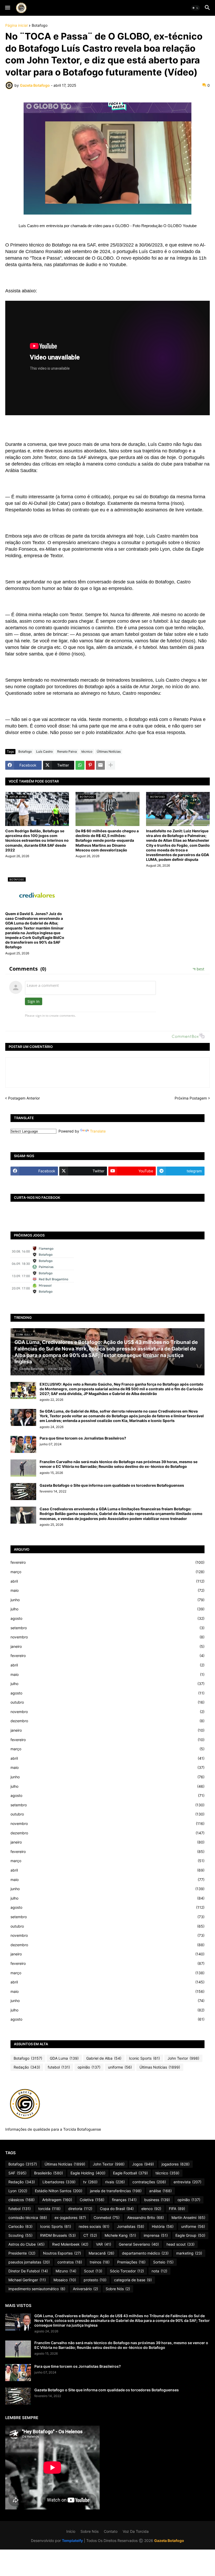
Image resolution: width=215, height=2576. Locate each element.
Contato (111, 2531)
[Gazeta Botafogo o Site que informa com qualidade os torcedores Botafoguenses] (23, 1492)
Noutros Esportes (62, 2253)
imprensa (156, 2235)
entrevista (187, 2182)
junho (107, 1600)
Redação (27, 2067)
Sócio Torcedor (127, 2271)
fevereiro (107, 1562)
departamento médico (145, 2253)
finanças (124, 2200)
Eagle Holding (88, 2173)
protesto (95, 2280)
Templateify (72, 2541)
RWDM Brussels (58, 2235)
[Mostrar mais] (111, 765)
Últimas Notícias (109, 751)
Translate (98, 1131)
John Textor (183, 2058)
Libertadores (59, 2182)
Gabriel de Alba (104, 2058)
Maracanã (101, 2253)
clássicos (21, 2200)
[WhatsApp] (80, 765)
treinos (100, 2262)
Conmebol (107, 2217)
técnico (87, 751)
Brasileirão (49, 2173)
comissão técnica (28, 2217)
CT (90, 2235)
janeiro (107, 1646)
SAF (17, 2173)
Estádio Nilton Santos (59, 2191)
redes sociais (94, 2226)
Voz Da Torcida (136, 2531)
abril (107, 1581)
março (107, 1572)
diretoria (80, 2209)
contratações (149, 2182)
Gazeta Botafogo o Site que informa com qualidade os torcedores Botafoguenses (112, 1485)
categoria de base (133, 2280)
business (157, 2200)
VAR (104, 2244)
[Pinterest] (90, 765)
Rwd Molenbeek (70, 2244)
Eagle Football (130, 2173)
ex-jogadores (70, 2217)
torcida (49, 2209)
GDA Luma (64, 2058)
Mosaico (65, 2280)
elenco (151, 2209)
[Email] (100, 765)
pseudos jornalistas (29, 2262)
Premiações (131, 2262)
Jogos (143, 2164)
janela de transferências (116, 2191)
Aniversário (85, 2289)
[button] (7, 8)
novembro (107, 1637)
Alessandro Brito (146, 2217)
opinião (89, 2067)
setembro (107, 1628)
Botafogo (40, 26)
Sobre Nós (118, 2289)
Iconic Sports (144, 2058)
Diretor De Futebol (28, 2271)
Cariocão (20, 2226)
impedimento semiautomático (37, 2289)
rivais (115, 2182)
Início (71, 2531)
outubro (107, 1702)
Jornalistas (131, 2226)
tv (90, 2182)
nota (159, 2271)
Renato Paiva (67, 751)
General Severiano (139, 2244)
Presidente (22, 2253)
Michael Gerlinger (27, 2280)
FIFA (177, 2209)
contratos (70, 2262)
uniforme (120, 2067)
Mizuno (66, 2271)
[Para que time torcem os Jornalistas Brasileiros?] (23, 1444)
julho (107, 1609)
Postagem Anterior (24, 1098)
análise (160, 2191)
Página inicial (16, 26)
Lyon (18, 2191)
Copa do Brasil (117, 2209)
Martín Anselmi (188, 2217)
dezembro (107, 1721)
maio (107, 1590)
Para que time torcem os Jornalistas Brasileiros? (83, 1438)
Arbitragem (57, 2200)
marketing (189, 2253)
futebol (59, 2067)
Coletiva (92, 2200)
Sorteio (163, 2262)
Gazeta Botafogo (169, 2541)
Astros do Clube (26, 2244)
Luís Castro (44, 751)
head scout (181, 2244)
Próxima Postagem (191, 1098)
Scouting (20, 2235)
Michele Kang (120, 2235)
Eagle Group (190, 2235)
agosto (107, 1618)
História (163, 2226)
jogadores (176, 2164)
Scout (93, 2271)
